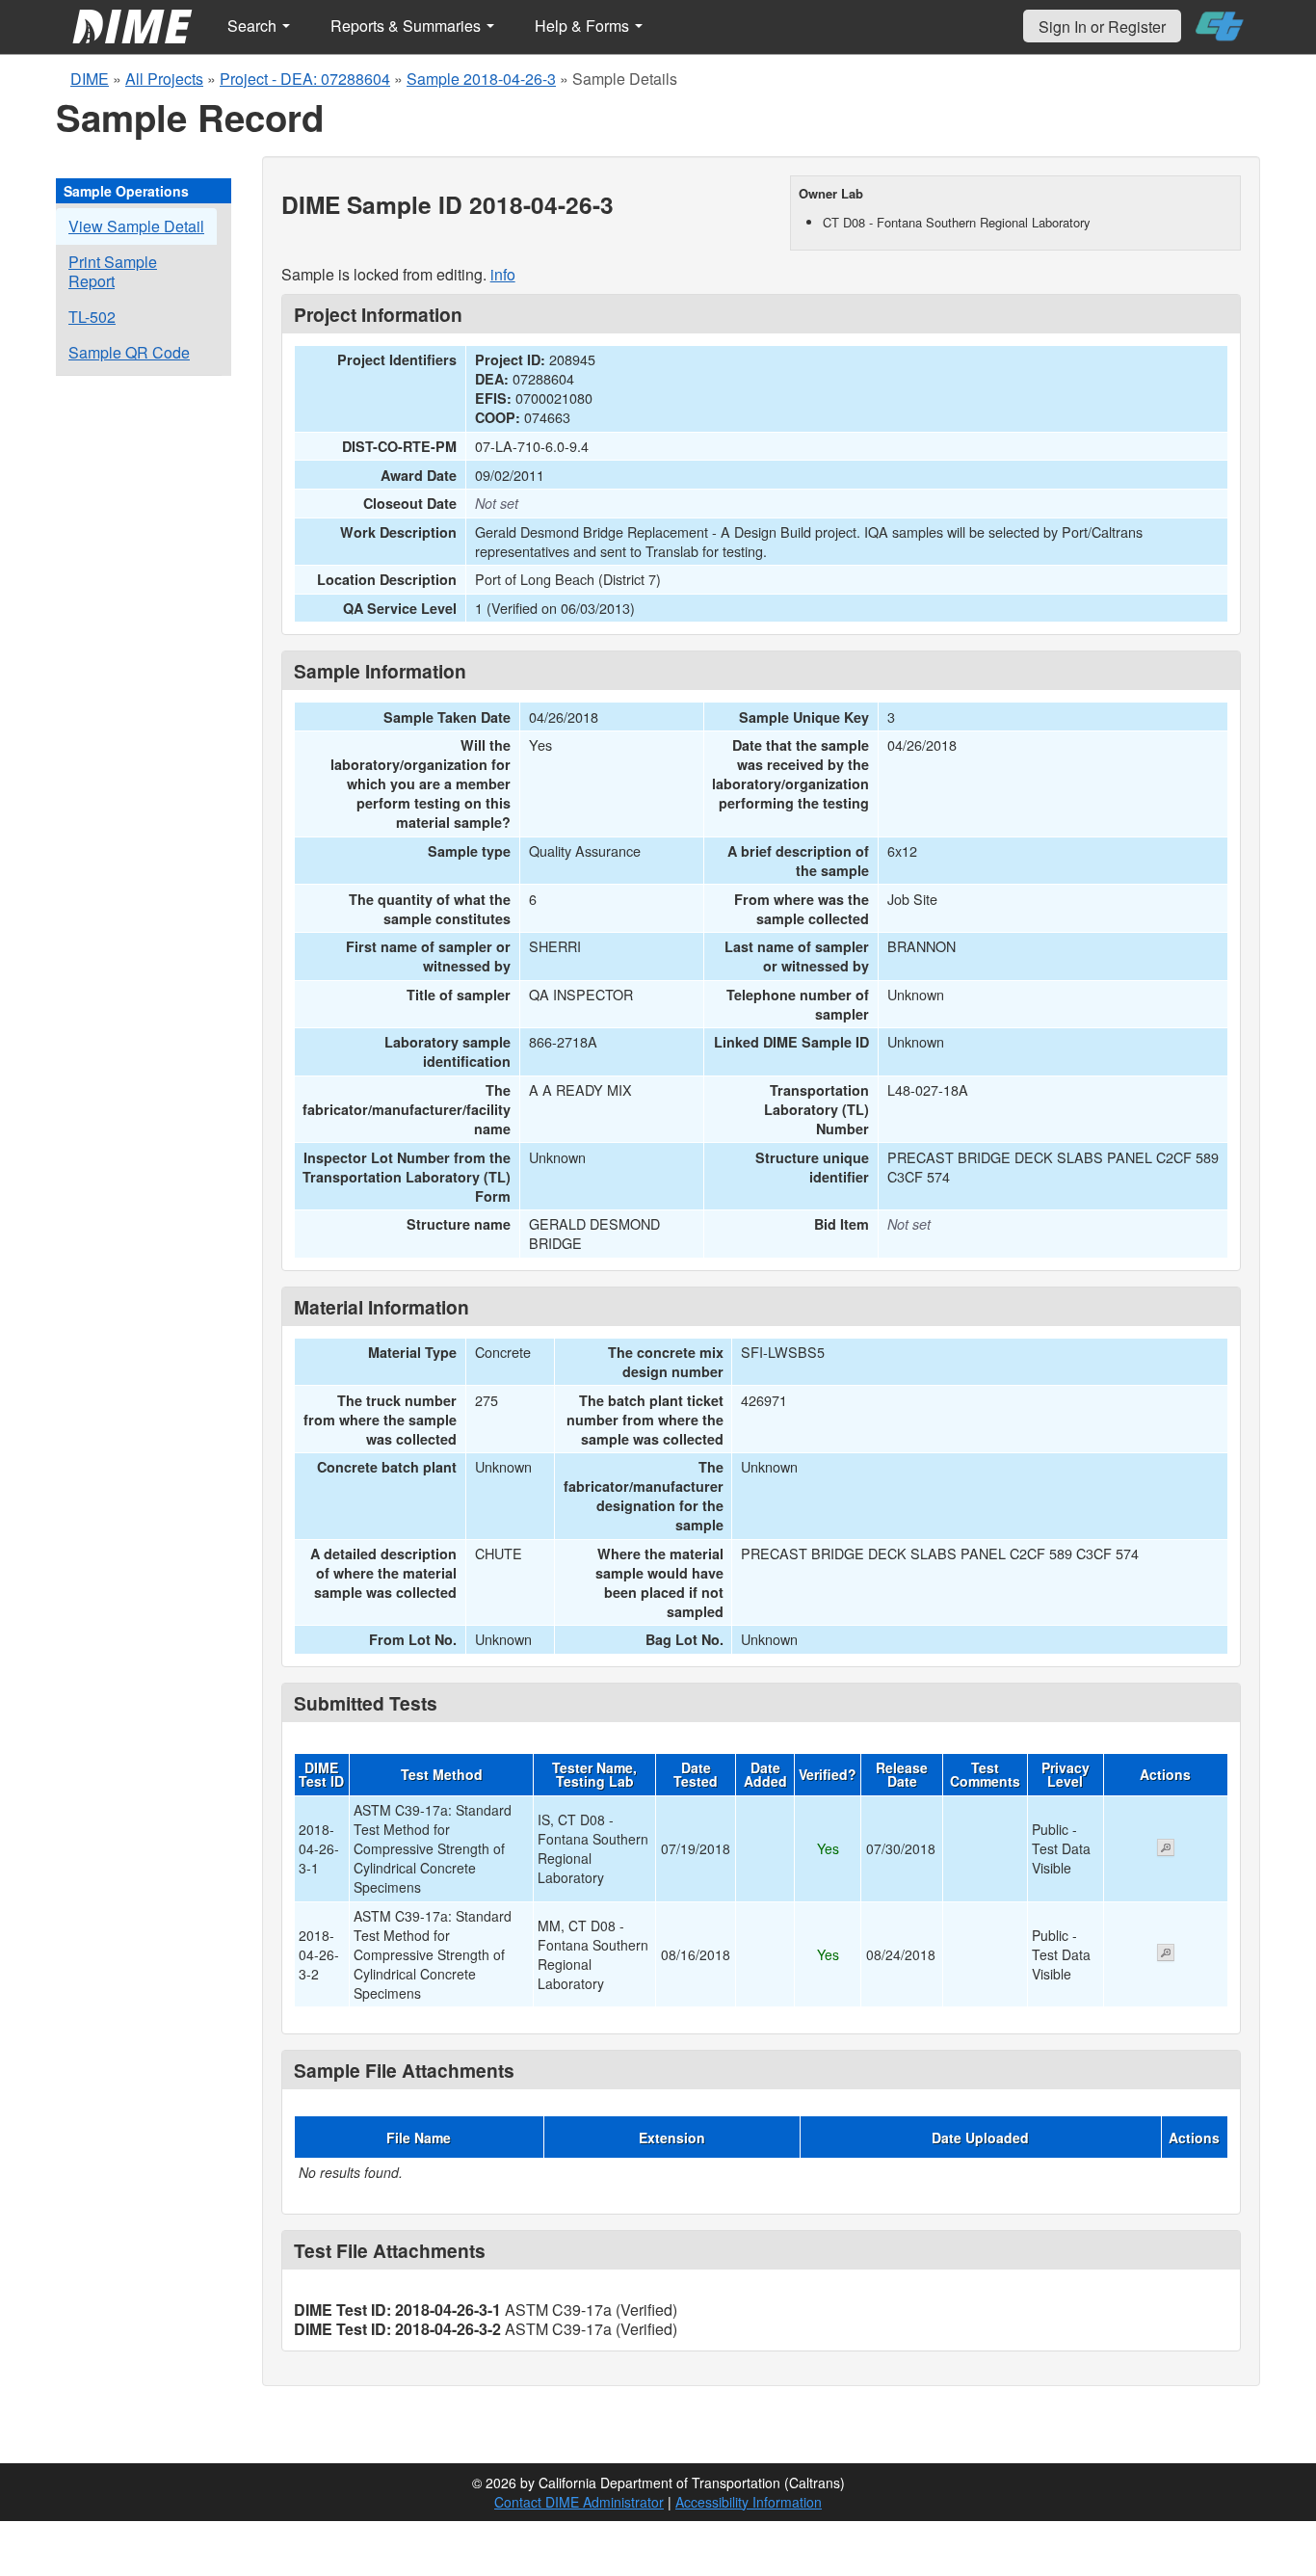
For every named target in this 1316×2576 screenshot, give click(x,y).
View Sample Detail (136, 226)
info (503, 274)
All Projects (164, 79)
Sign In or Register (1102, 27)
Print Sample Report (113, 271)
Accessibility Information (749, 2502)
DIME (90, 79)
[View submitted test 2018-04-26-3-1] (1166, 1849)
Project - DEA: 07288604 (305, 79)
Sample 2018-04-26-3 (481, 79)
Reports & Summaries (408, 26)
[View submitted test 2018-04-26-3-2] (1166, 1954)
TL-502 (92, 317)
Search (254, 26)
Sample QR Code (129, 352)
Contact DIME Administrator (579, 2502)
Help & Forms (584, 26)
